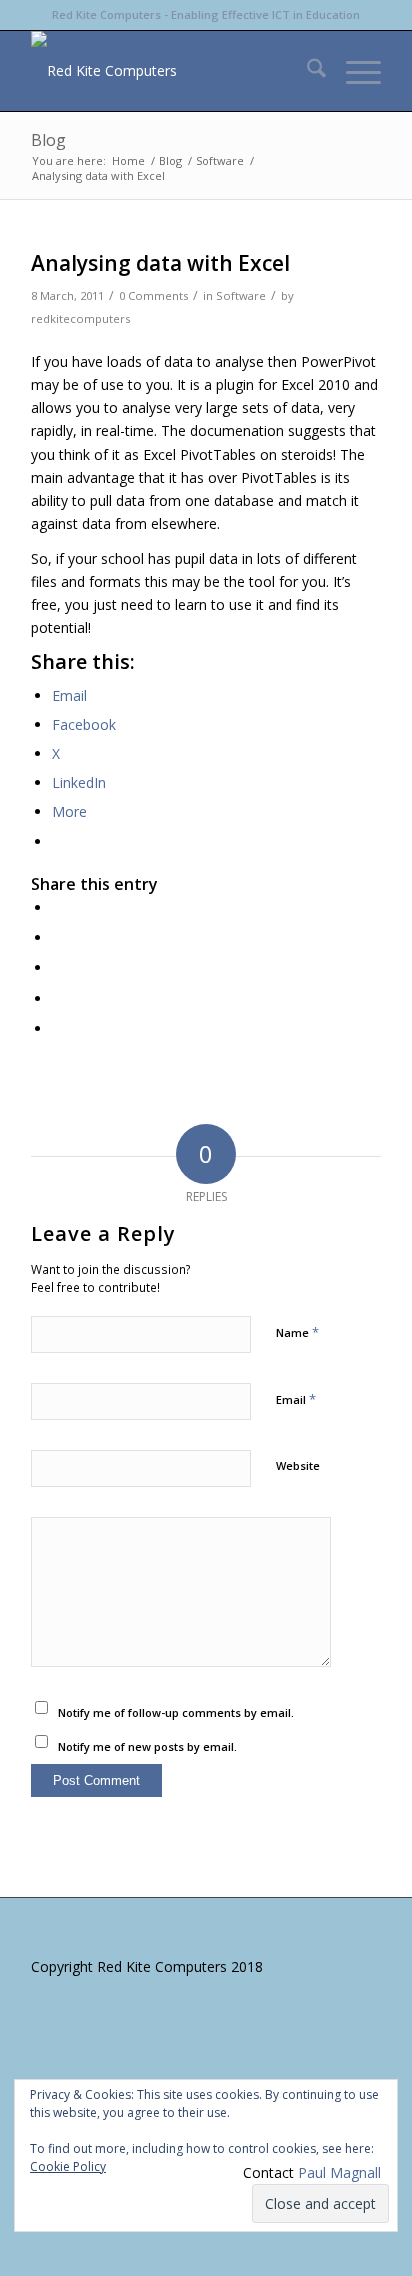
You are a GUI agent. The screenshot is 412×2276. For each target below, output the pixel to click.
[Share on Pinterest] (57, 967)
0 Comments (153, 295)
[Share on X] (57, 937)
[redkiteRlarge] (171, 71)
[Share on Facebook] (57, 907)
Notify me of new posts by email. (147, 1746)
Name (297, 1332)
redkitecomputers (80, 318)
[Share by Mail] (57, 1028)
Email (296, 1399)
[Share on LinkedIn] (57, 998)
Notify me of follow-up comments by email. (176, 1712)
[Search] (306, 71)
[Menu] (353, 71)
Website (298, 1465)
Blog (48, 140)
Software (241, 295)
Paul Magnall (339, 2172)
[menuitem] (306, 71)
